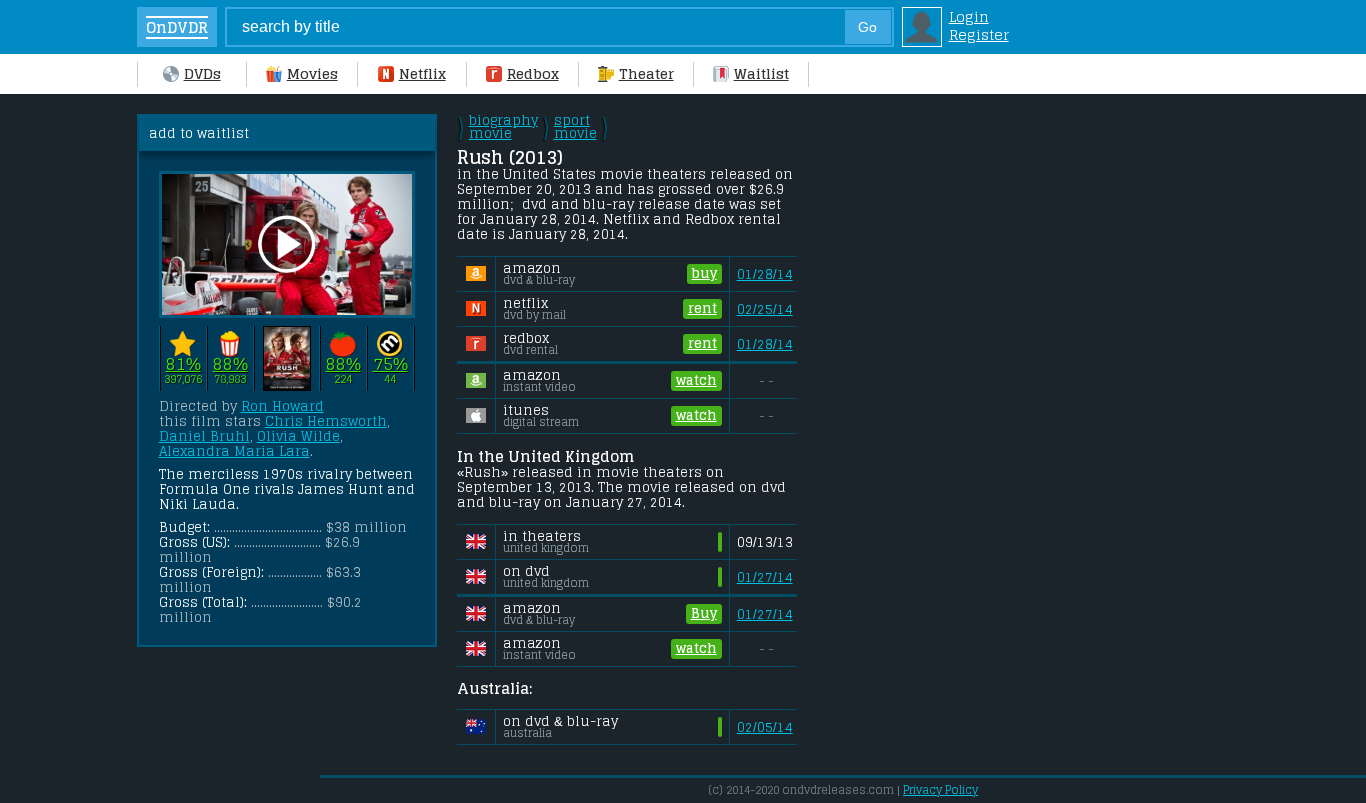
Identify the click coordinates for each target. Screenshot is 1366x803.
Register (979, 35)
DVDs (202, 74)
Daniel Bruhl (204, 436)
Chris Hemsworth (326, 421)
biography (503, 127)
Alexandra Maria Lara (234, 451)
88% (230, 364)
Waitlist (761, 74)
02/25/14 (765, 309)
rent (702, 308)
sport (575, 127)
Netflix (422, 74)
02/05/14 (765, 727)
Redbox (533, 74)
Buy (704, 613)
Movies (312, 74)
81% (183, 364)
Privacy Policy (940, 790)
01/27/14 (765, 577)
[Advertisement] (972, 414)
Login (969, 17)
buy (704, 273)
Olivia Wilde (298, 436)
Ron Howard (282, 406)
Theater (646, 74)
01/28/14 (765, 274)
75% (390, 364)
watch (696, 380)
